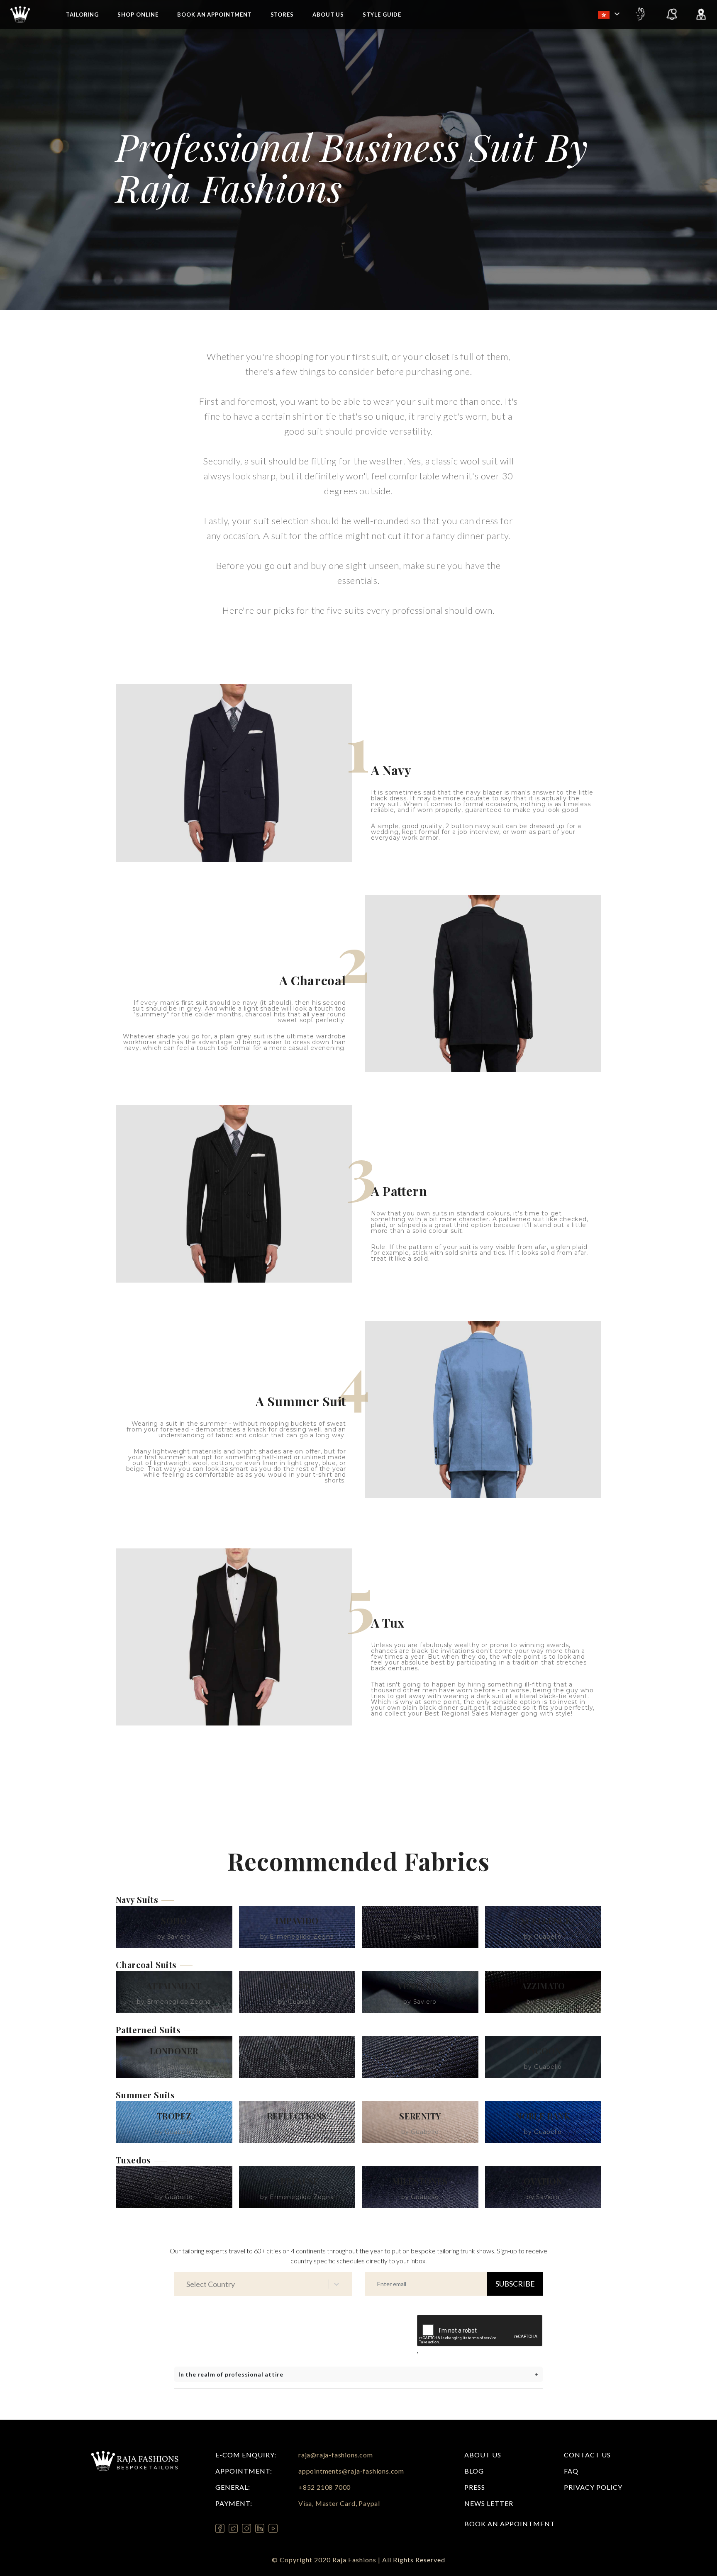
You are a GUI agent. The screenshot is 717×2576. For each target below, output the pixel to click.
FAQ (571, 2471)
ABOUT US (328, 15)
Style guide (382, 15)
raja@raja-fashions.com (336, 2455)
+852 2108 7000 (324, 2487)
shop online (138, 15)
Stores (282, 15)
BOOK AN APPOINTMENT (510, 2524)
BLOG (474, 2471)
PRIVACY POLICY (593, 2487)
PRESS (475, 2487)
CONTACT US (587, 2455)
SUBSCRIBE (515, 2284)
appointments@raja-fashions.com (351, 2471)
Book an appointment (214, 15)
